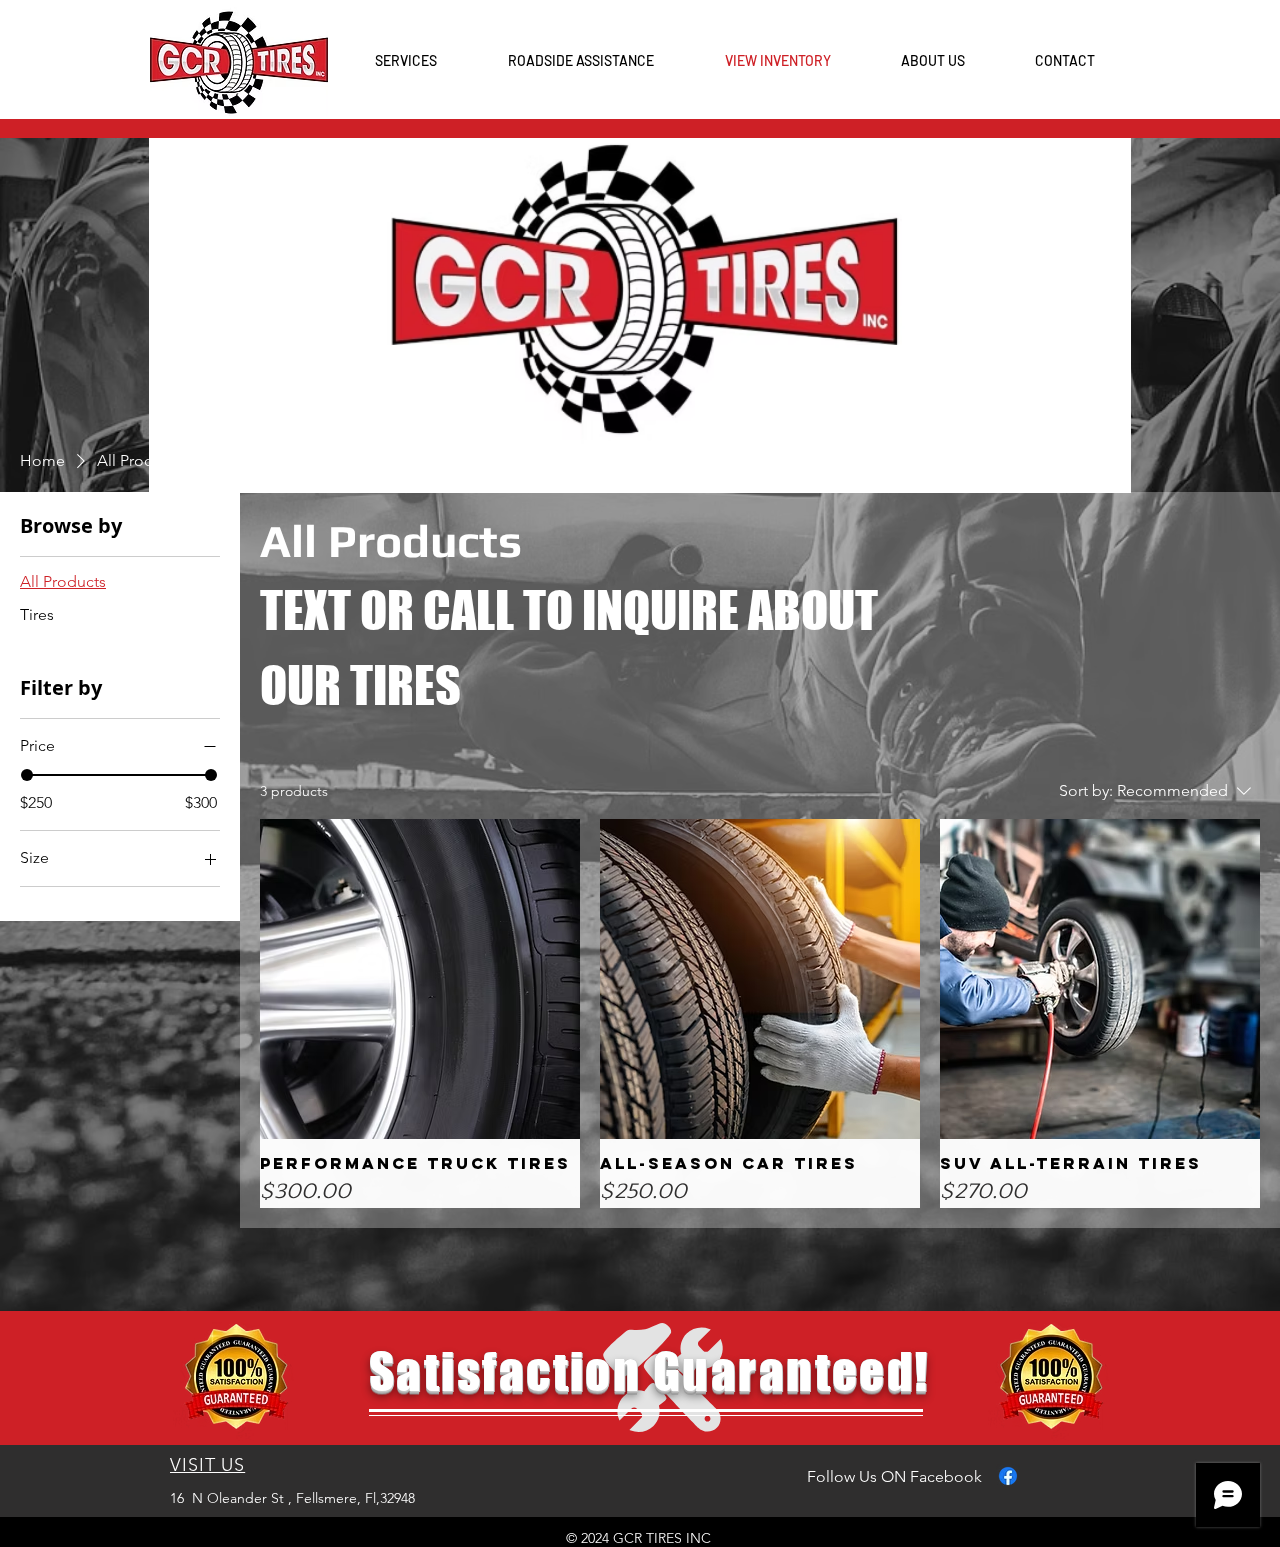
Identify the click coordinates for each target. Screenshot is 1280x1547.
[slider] (27, 775)
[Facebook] (1008, 1476)
